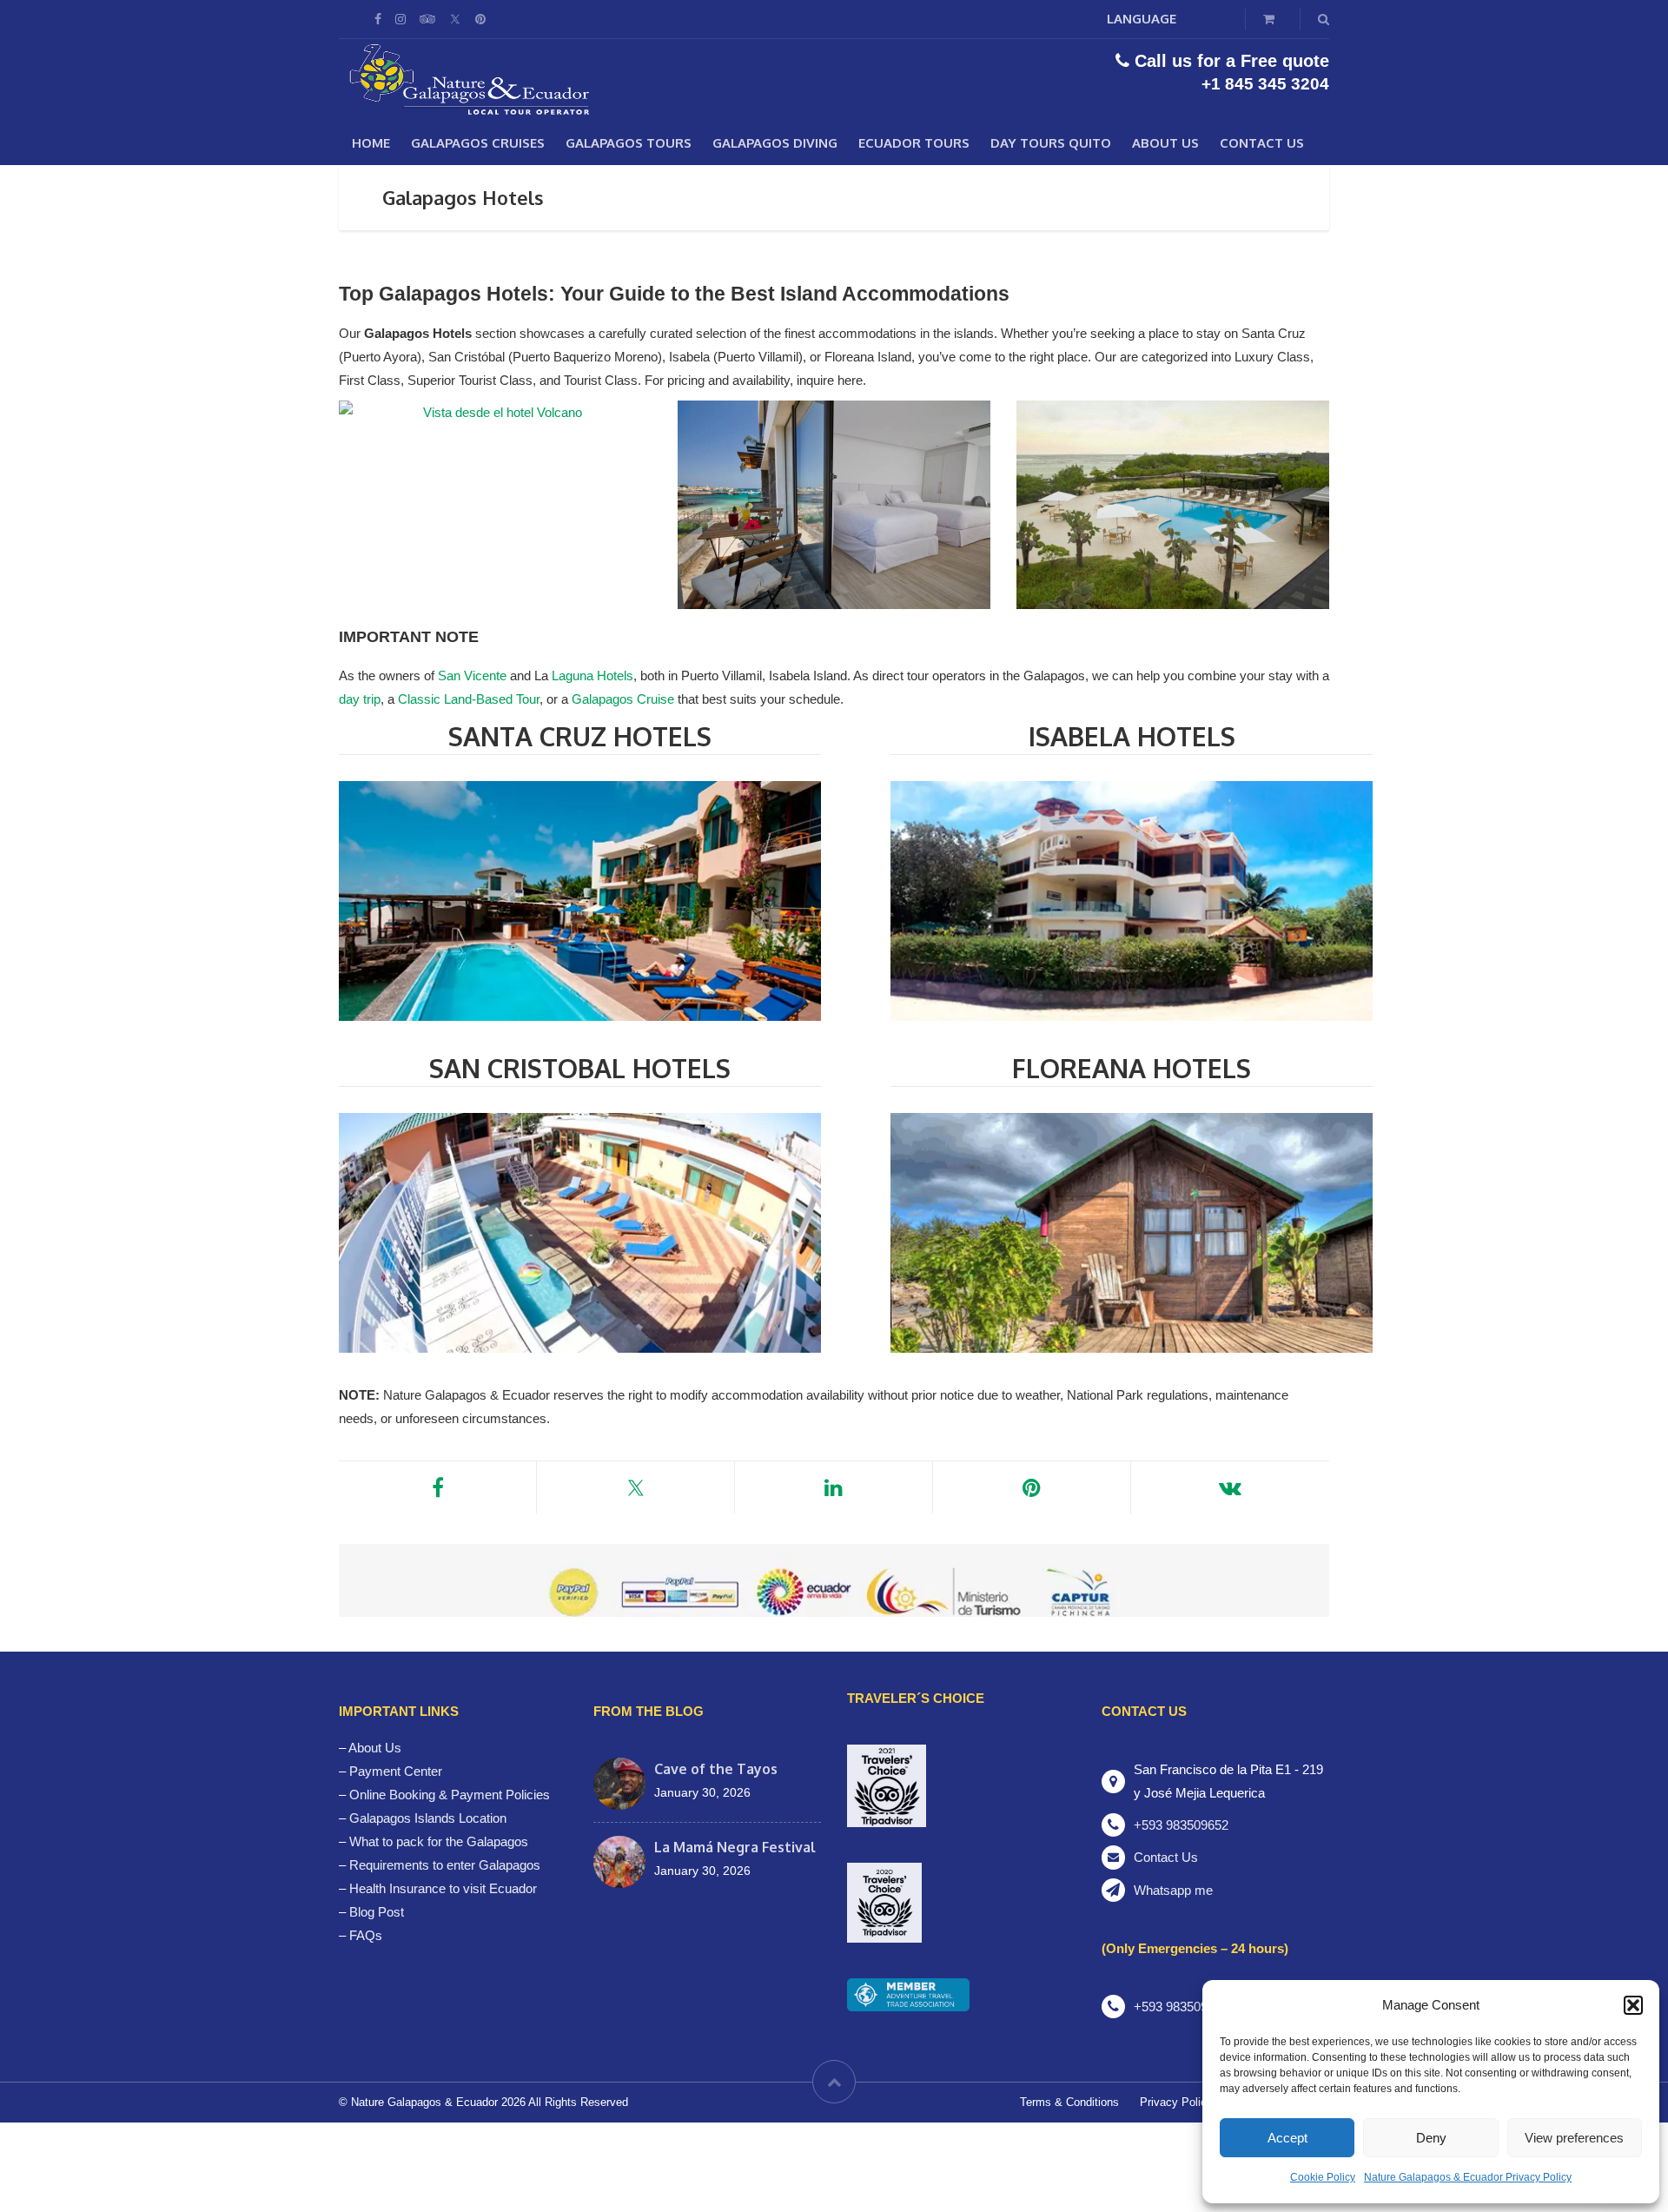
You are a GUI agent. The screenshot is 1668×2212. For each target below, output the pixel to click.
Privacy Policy (1176, 2102)
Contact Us (1262, 143)
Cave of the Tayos (716, 1769)
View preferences (1574, 2138)
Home (371, 143)
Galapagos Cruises (478, 143)
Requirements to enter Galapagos (445, 1865)
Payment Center (396, 1771)
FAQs (366, 1935)
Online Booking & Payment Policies (450, 1795)
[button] (1633, 2005)
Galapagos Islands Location (428, 1818)
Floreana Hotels (1132, 1068)
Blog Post (377, 1912)
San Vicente (472, 676)
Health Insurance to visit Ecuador (443, 1888)
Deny (1431, 2138)
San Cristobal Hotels (580, 1068)
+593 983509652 (1181, 1825)
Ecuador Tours (914, 143)
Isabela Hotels (1132, 736)
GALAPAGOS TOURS (629, 143)
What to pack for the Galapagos (439, 1841)
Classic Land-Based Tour (469, 699)
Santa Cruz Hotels (580, 736)
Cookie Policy (1323, 2177)
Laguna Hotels (592, 676)
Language (1142, 19)
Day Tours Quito (1051, 143)
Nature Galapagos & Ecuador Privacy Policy (1468, 2177)
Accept (1287, 2138)
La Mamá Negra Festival (735, 1847)
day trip (360, 699)
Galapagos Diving (775, 143)
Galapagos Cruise (623, 699)
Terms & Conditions (1069, 2102)
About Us (1165, 143)
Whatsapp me (1173, 1890)
